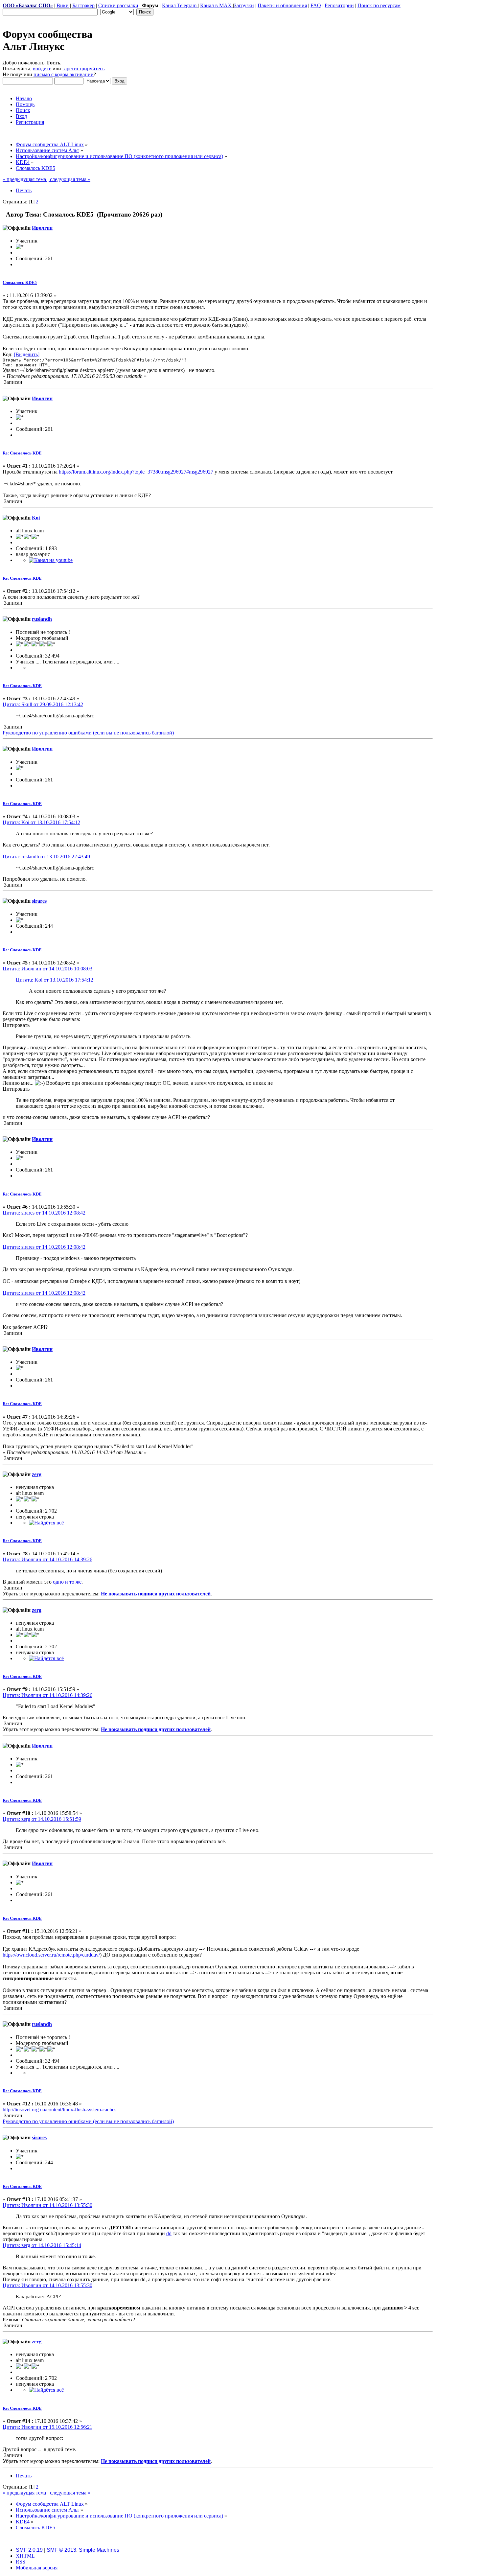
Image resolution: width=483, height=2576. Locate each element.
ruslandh (42, 619)
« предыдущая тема (25, 179)
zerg (37, 1474)
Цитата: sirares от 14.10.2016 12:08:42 (44, 1213)
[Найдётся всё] (46, 1523)
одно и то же (67, 1582)
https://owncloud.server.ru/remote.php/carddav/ (51, 1955)
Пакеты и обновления (282, 5)
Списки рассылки (118, 5)
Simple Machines (99, 2550)
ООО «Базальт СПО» (28, 5)
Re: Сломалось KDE (22, 453)
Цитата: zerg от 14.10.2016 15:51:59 (42, 1819)
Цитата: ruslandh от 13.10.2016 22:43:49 (46, 857)
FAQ (316, 5)
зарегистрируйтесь (83, 69)
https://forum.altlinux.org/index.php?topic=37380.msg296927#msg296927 (136, 472)
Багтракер (83, 5)
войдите (42, 69)
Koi (36, 518)
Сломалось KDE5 (20, 282)
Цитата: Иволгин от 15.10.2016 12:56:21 (47, 2427)
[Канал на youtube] (51, 560)
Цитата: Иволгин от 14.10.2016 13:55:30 (47, 2205)
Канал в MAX (217, 5)
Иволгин (42, 228)
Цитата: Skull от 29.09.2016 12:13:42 (43, 704)
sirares (39, 901)
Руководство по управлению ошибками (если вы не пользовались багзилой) (88, 733)
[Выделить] (27, 354)
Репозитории (339, 5)
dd (169, 2233)
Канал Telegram (180, 5)
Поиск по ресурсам (379, 5)
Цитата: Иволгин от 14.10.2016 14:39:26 (47, 1559)
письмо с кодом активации (64, 74)
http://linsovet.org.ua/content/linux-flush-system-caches (59, 2110)
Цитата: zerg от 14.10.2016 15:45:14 (42, 2245)
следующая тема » (69, 179)
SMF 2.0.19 (29, 2550)
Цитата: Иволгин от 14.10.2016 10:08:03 (47, 969)
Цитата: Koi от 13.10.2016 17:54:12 (41, 822)
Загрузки (244, 5)
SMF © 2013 (61, 2550)
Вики (63, 5)
